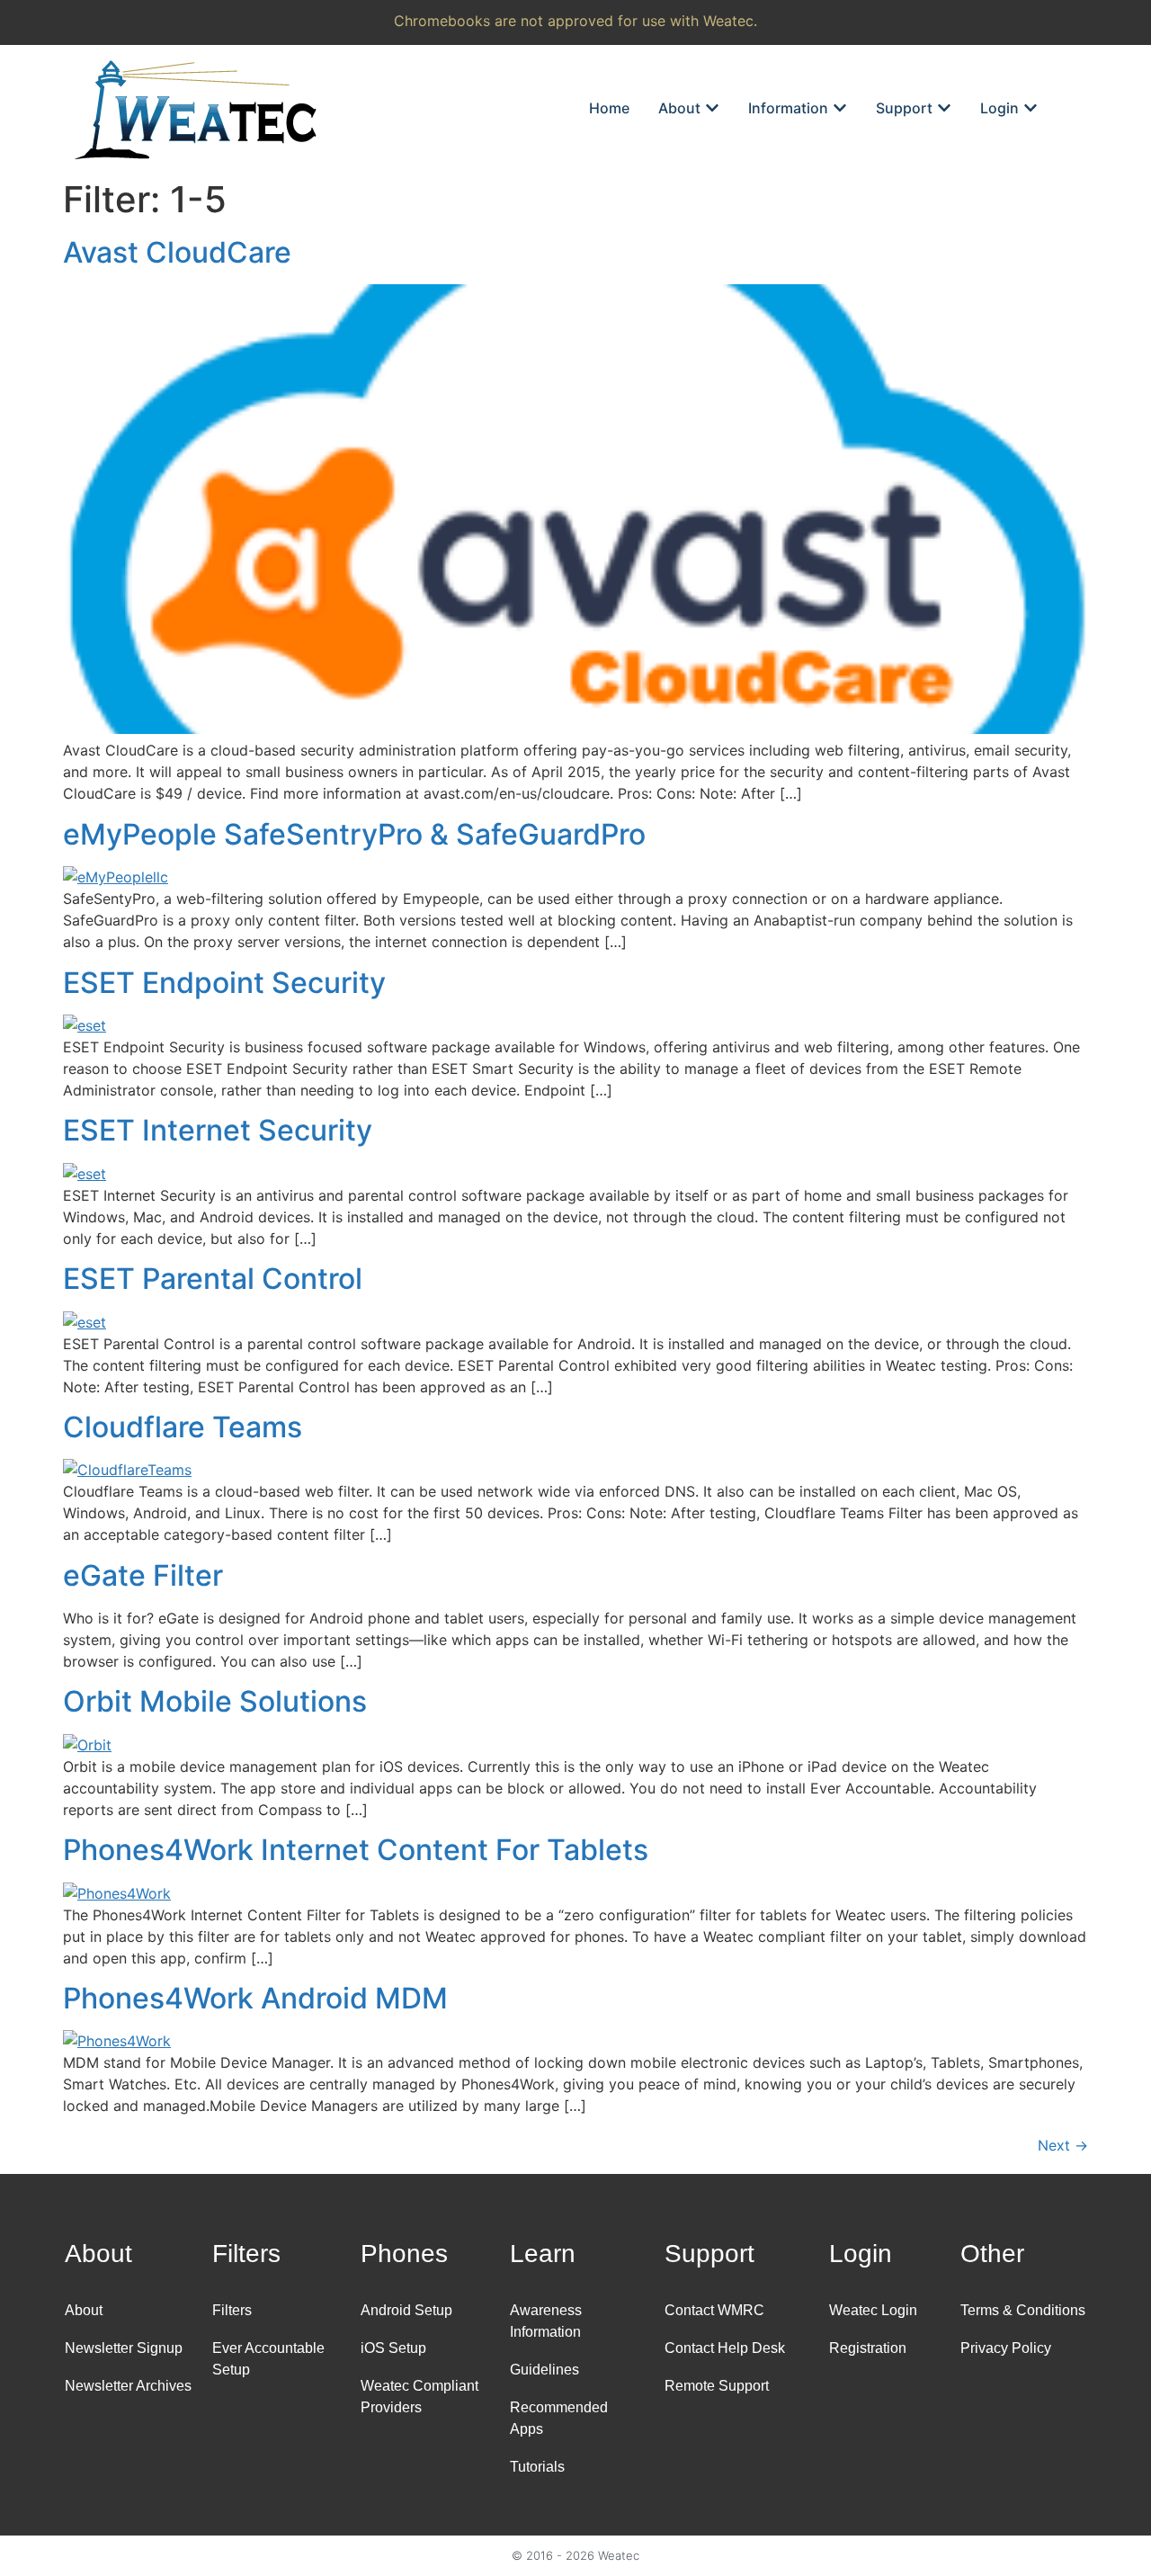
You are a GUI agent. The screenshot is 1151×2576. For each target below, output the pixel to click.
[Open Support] (944, 108)
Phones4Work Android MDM (255, 1998)
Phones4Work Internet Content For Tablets (356, 1850)
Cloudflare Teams (183, 1427)
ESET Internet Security (218, 1130)
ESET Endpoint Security (224, 983)
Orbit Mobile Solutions (215, 1701)
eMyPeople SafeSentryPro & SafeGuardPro (354, 834)
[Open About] (712, 108)
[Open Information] (840, 108)
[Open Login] (1031, 108)
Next (1063, 2145)
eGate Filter (143, 1575)
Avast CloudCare (177, 252)
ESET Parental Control (213, 1279)
